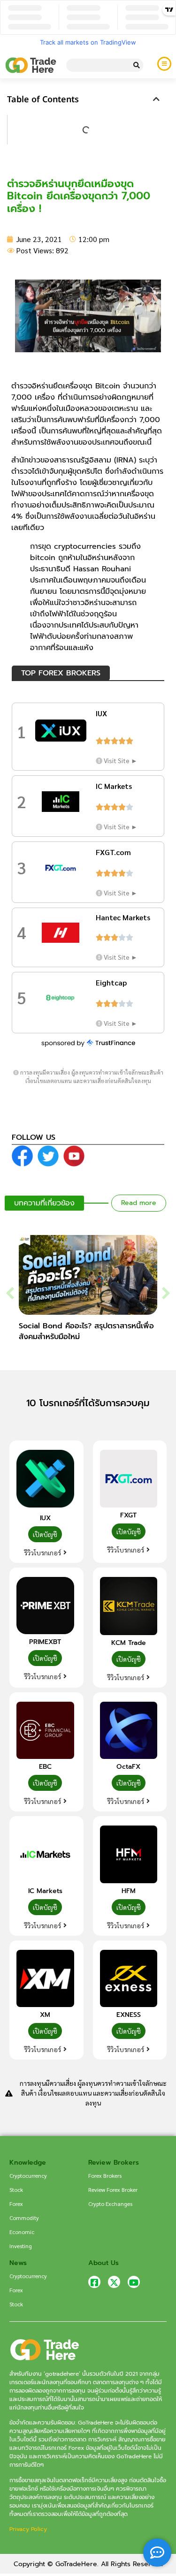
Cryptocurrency (28, 2175)
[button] (156, 99)
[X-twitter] (114, 2282)
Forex (16, 2204)
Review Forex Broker (113, 2190)
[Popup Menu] (164, 64)
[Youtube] (134, 2282)
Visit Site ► (121, 760)
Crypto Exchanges (110, 2204)
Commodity (24, 2218)
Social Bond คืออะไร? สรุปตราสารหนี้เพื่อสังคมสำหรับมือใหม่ (86, 1331)
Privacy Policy (28, 2529)
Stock (16, 2190)
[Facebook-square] (94, 2282)
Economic (22, 2232)
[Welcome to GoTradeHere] (31, 65)
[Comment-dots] (157, 2553)
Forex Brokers (105, 2175)
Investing (21, 2246)
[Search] (137, 65)
